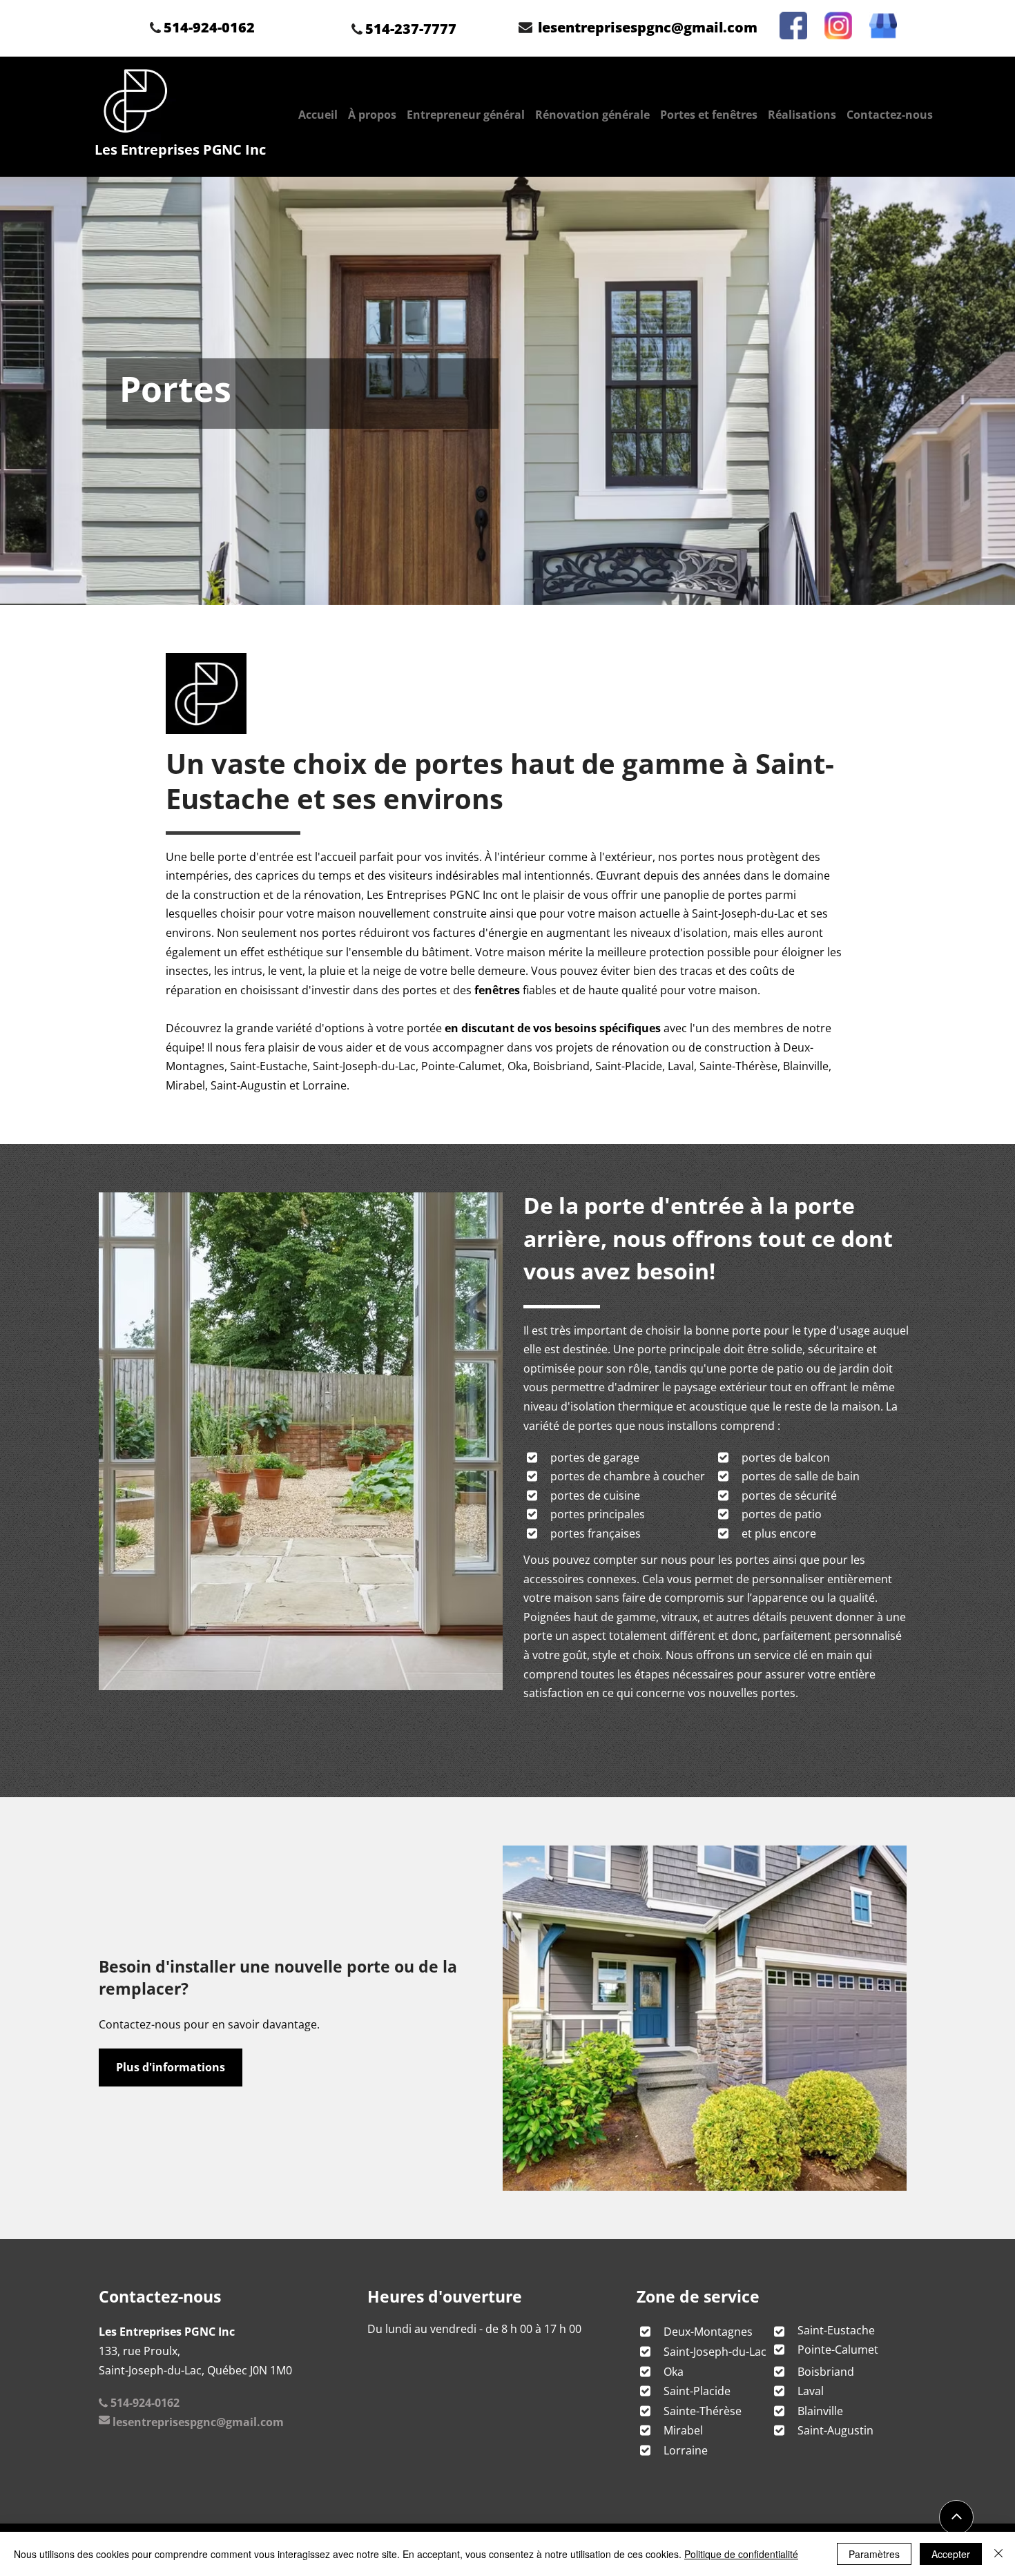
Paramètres (874, 2554)
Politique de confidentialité (741, 2554)
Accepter (951, 2554)
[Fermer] (998, 2554)
